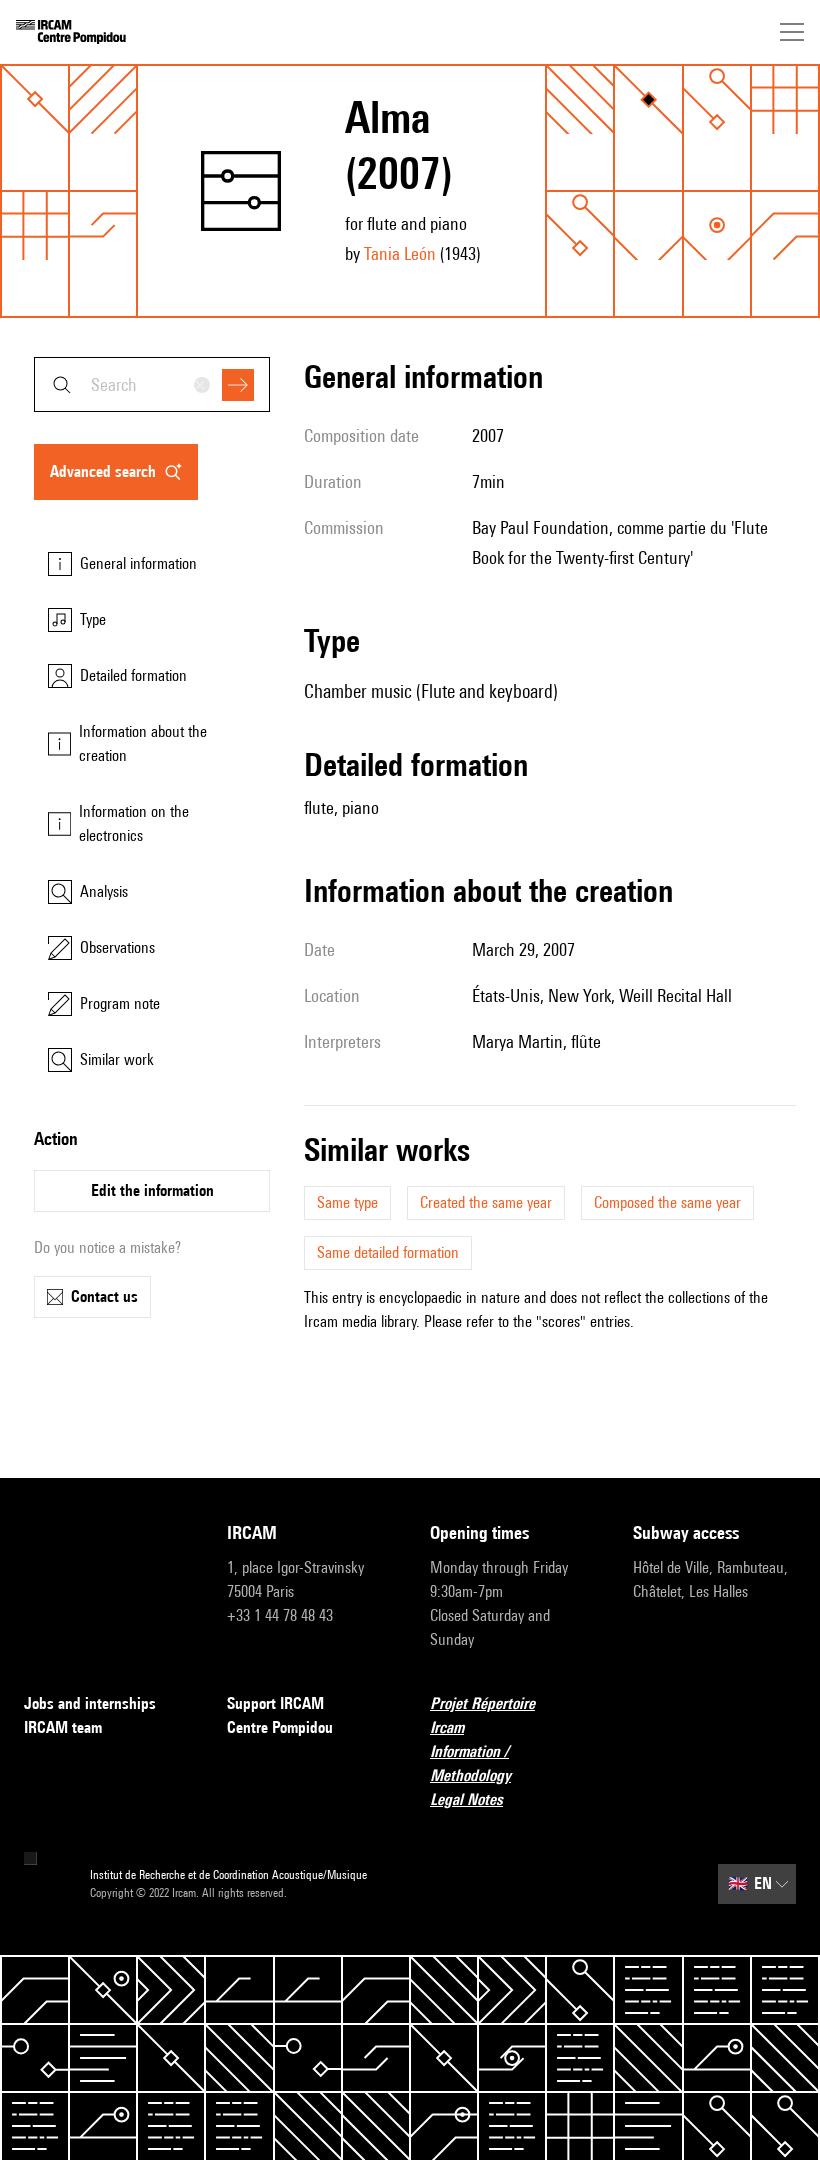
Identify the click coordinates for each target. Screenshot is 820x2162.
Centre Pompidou (280, 1727)
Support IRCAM (275, 1703)
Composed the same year (667, 1202)
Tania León (400, 253)
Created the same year (486, 1202)
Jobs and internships (90, 1703)
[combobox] (152, 384)
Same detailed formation (388, 1252)
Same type (347, 1202)
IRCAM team (63, 1727)
